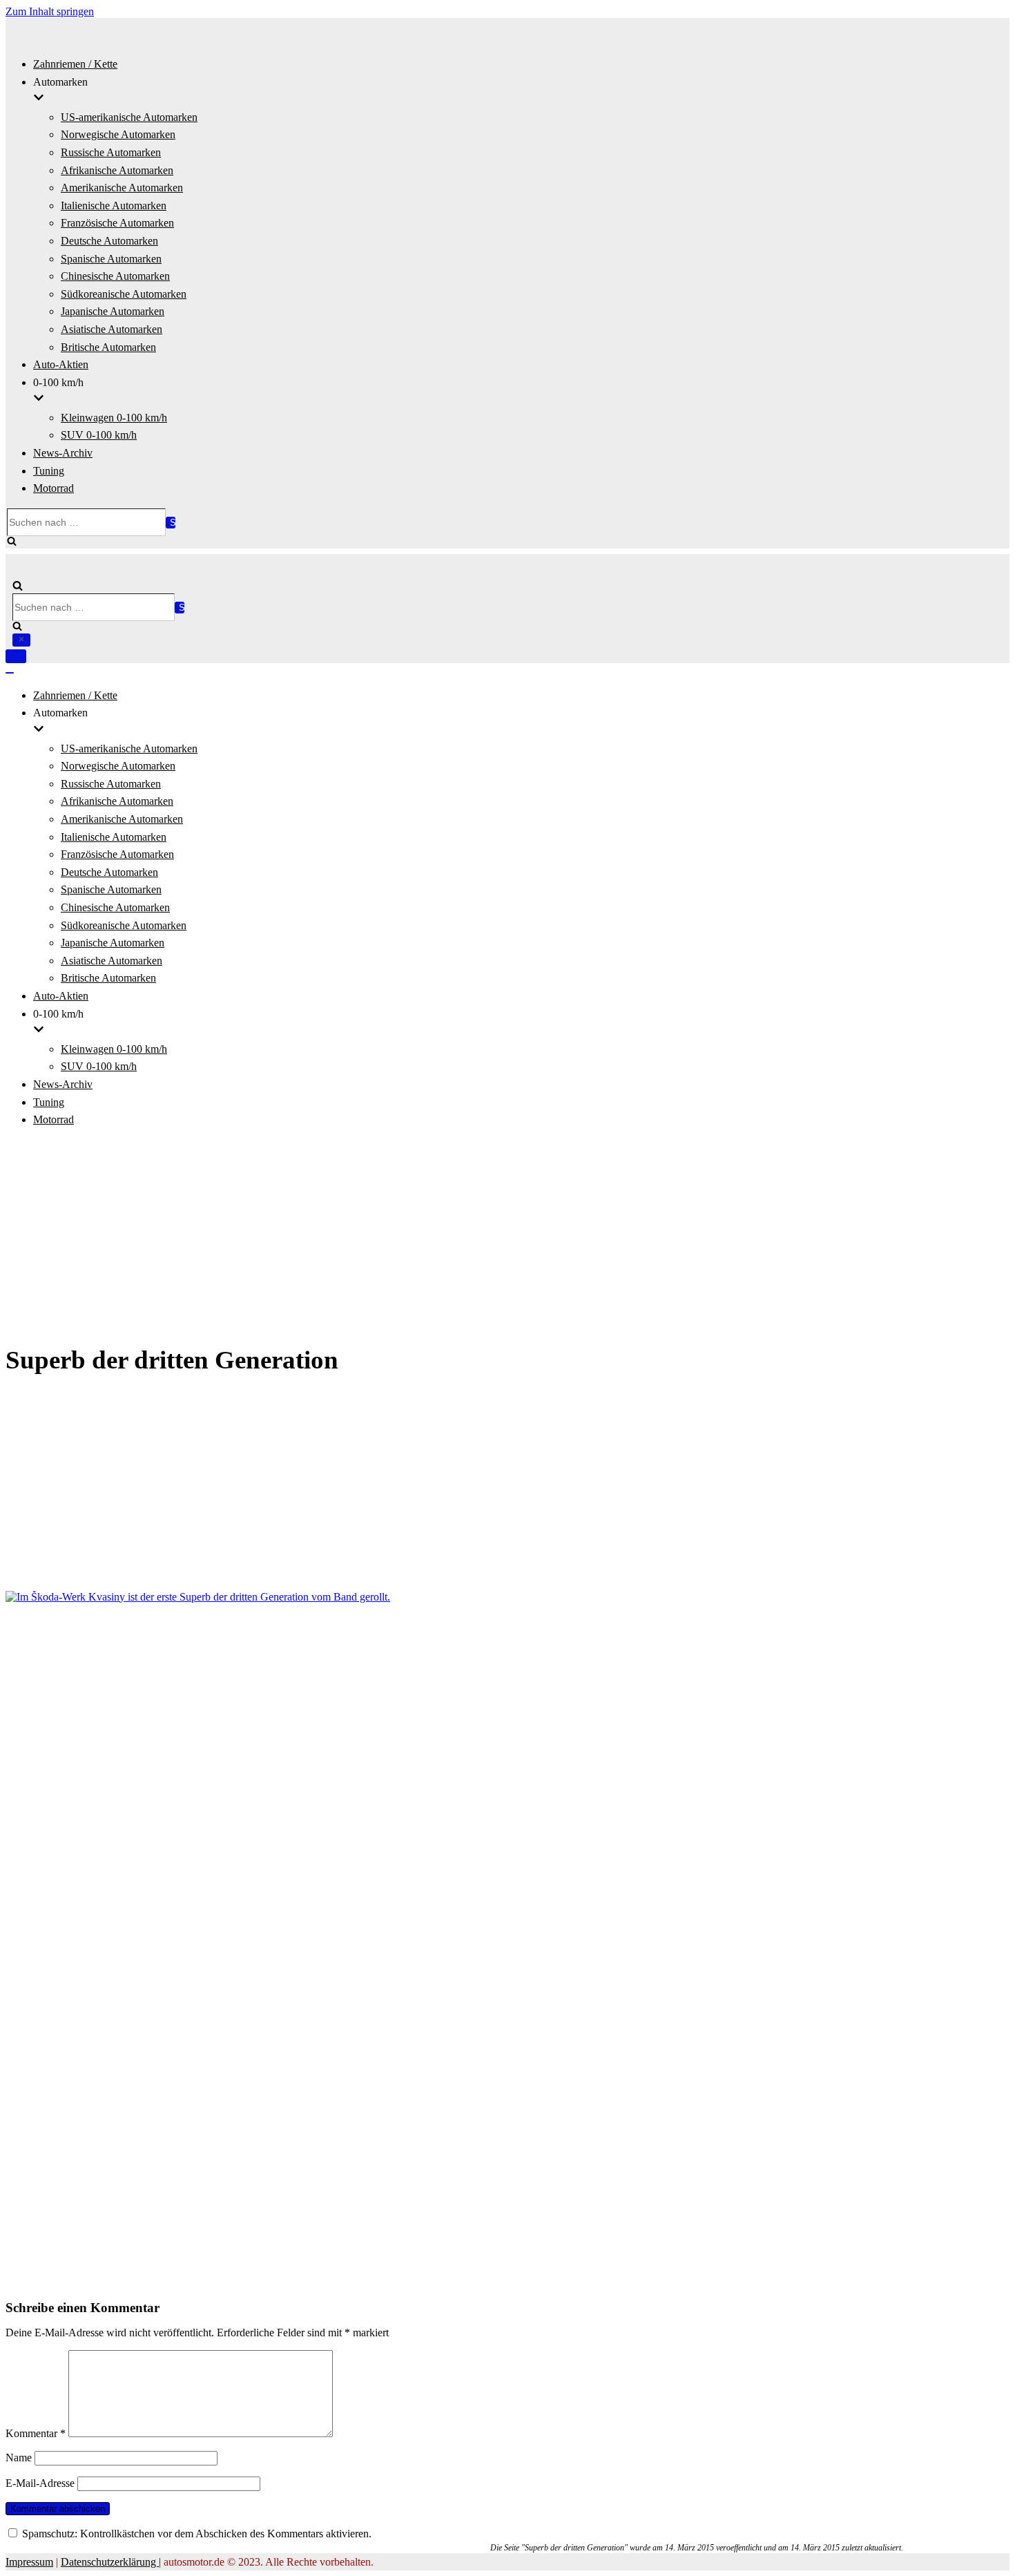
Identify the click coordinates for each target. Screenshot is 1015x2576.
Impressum (29, 2562)
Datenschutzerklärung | (111, 2562)
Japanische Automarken (113, 311)
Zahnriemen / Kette (75, 64)
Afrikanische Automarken (117, 170)
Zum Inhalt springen (50, 11)
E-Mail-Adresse (40, 2483)
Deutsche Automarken (109, 241)
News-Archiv (63, 453)
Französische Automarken (117, 223)
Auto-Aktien (61, 364)
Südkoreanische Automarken (124, 294)
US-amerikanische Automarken (129, 117)
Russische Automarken (111, 152)
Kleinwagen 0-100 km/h (114, 418)
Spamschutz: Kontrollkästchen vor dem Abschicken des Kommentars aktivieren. (195, 2534)
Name (19, 2458)
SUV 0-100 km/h (99, 435)
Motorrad (54, 488)
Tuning (49, 471)
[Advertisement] (507, 1237)
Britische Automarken (108, 347)
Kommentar (36, 2433)
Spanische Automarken (111, 259)
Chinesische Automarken (115, 276)
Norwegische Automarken (118, 134)
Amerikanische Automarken (122, 188)
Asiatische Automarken (112, 329)
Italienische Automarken (114, 206)
